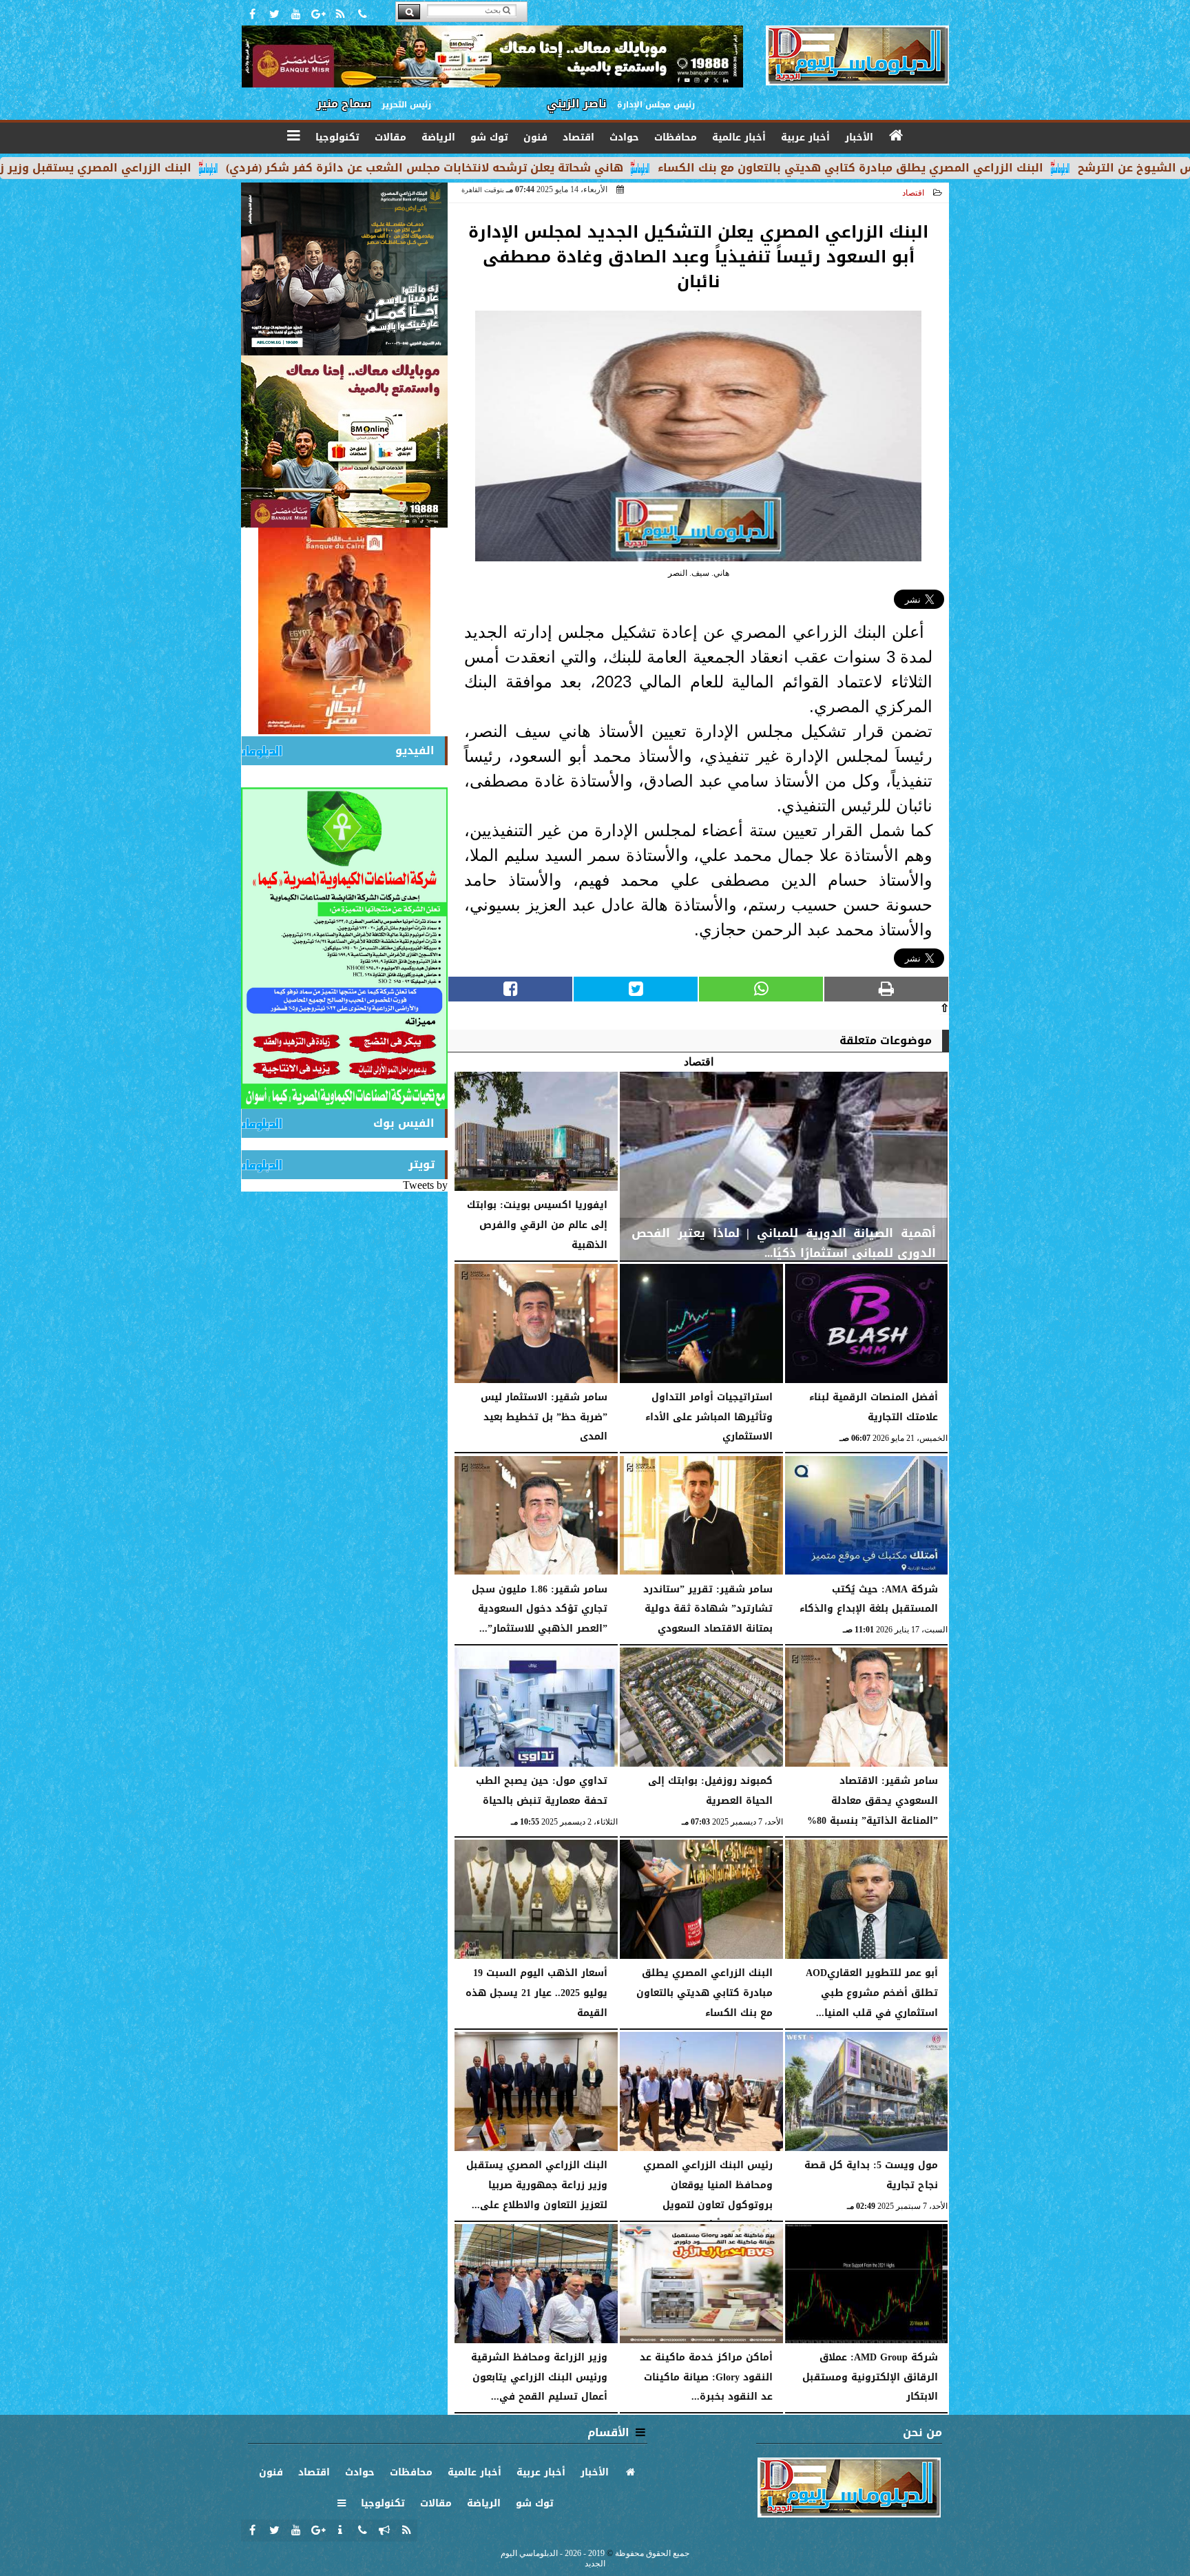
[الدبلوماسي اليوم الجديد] (344, 269)
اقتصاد (913, 193)
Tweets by (425, 1185)
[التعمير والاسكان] (344, 631)
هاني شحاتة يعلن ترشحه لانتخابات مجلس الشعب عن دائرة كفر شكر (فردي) (622, 168)
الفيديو (415, 750)
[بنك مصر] (344, 442)
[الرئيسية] (897, 136)
